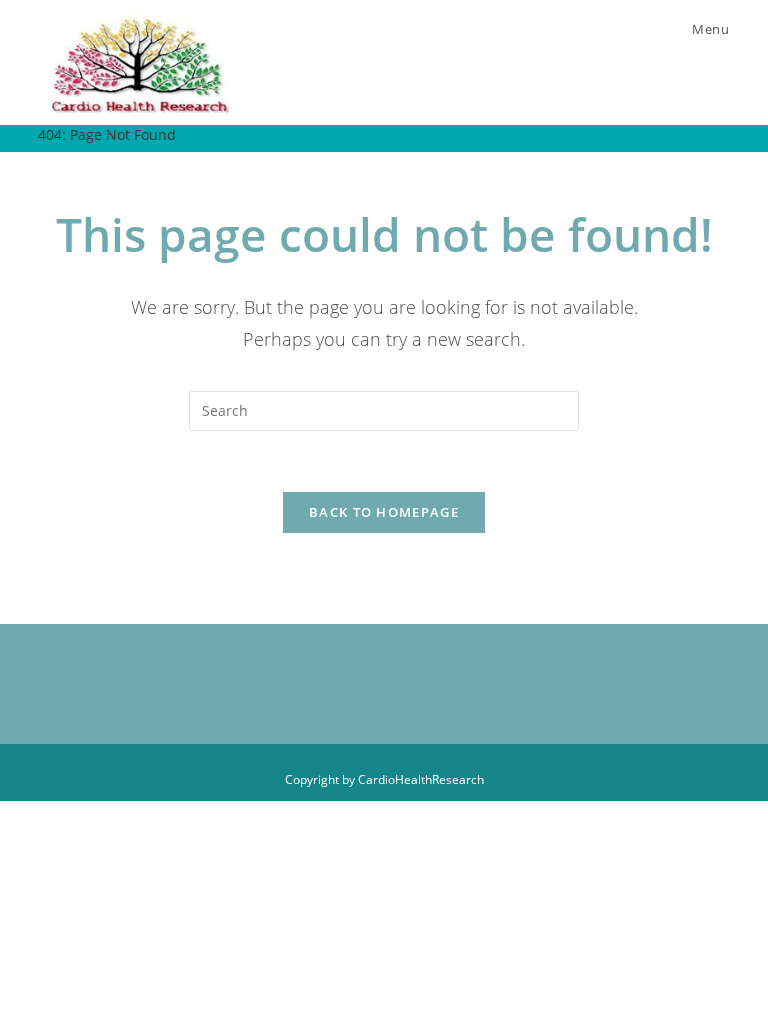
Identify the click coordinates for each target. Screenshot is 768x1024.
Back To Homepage (384, 512)
